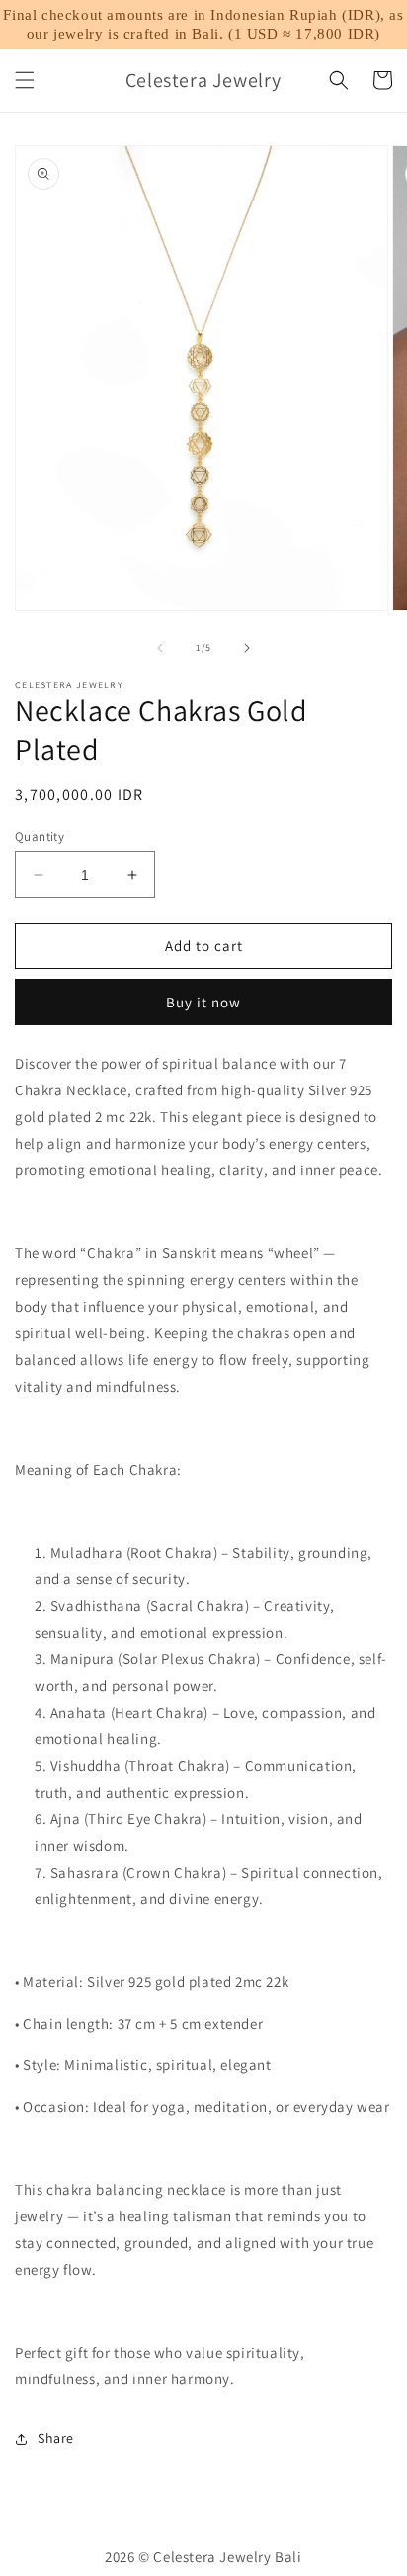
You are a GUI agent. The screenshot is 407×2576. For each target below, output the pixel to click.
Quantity (40, 836)
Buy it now (203, 1002)
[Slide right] (247, 648)
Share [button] (56, 2438)
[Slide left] (160, 648)
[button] (25, 80)
